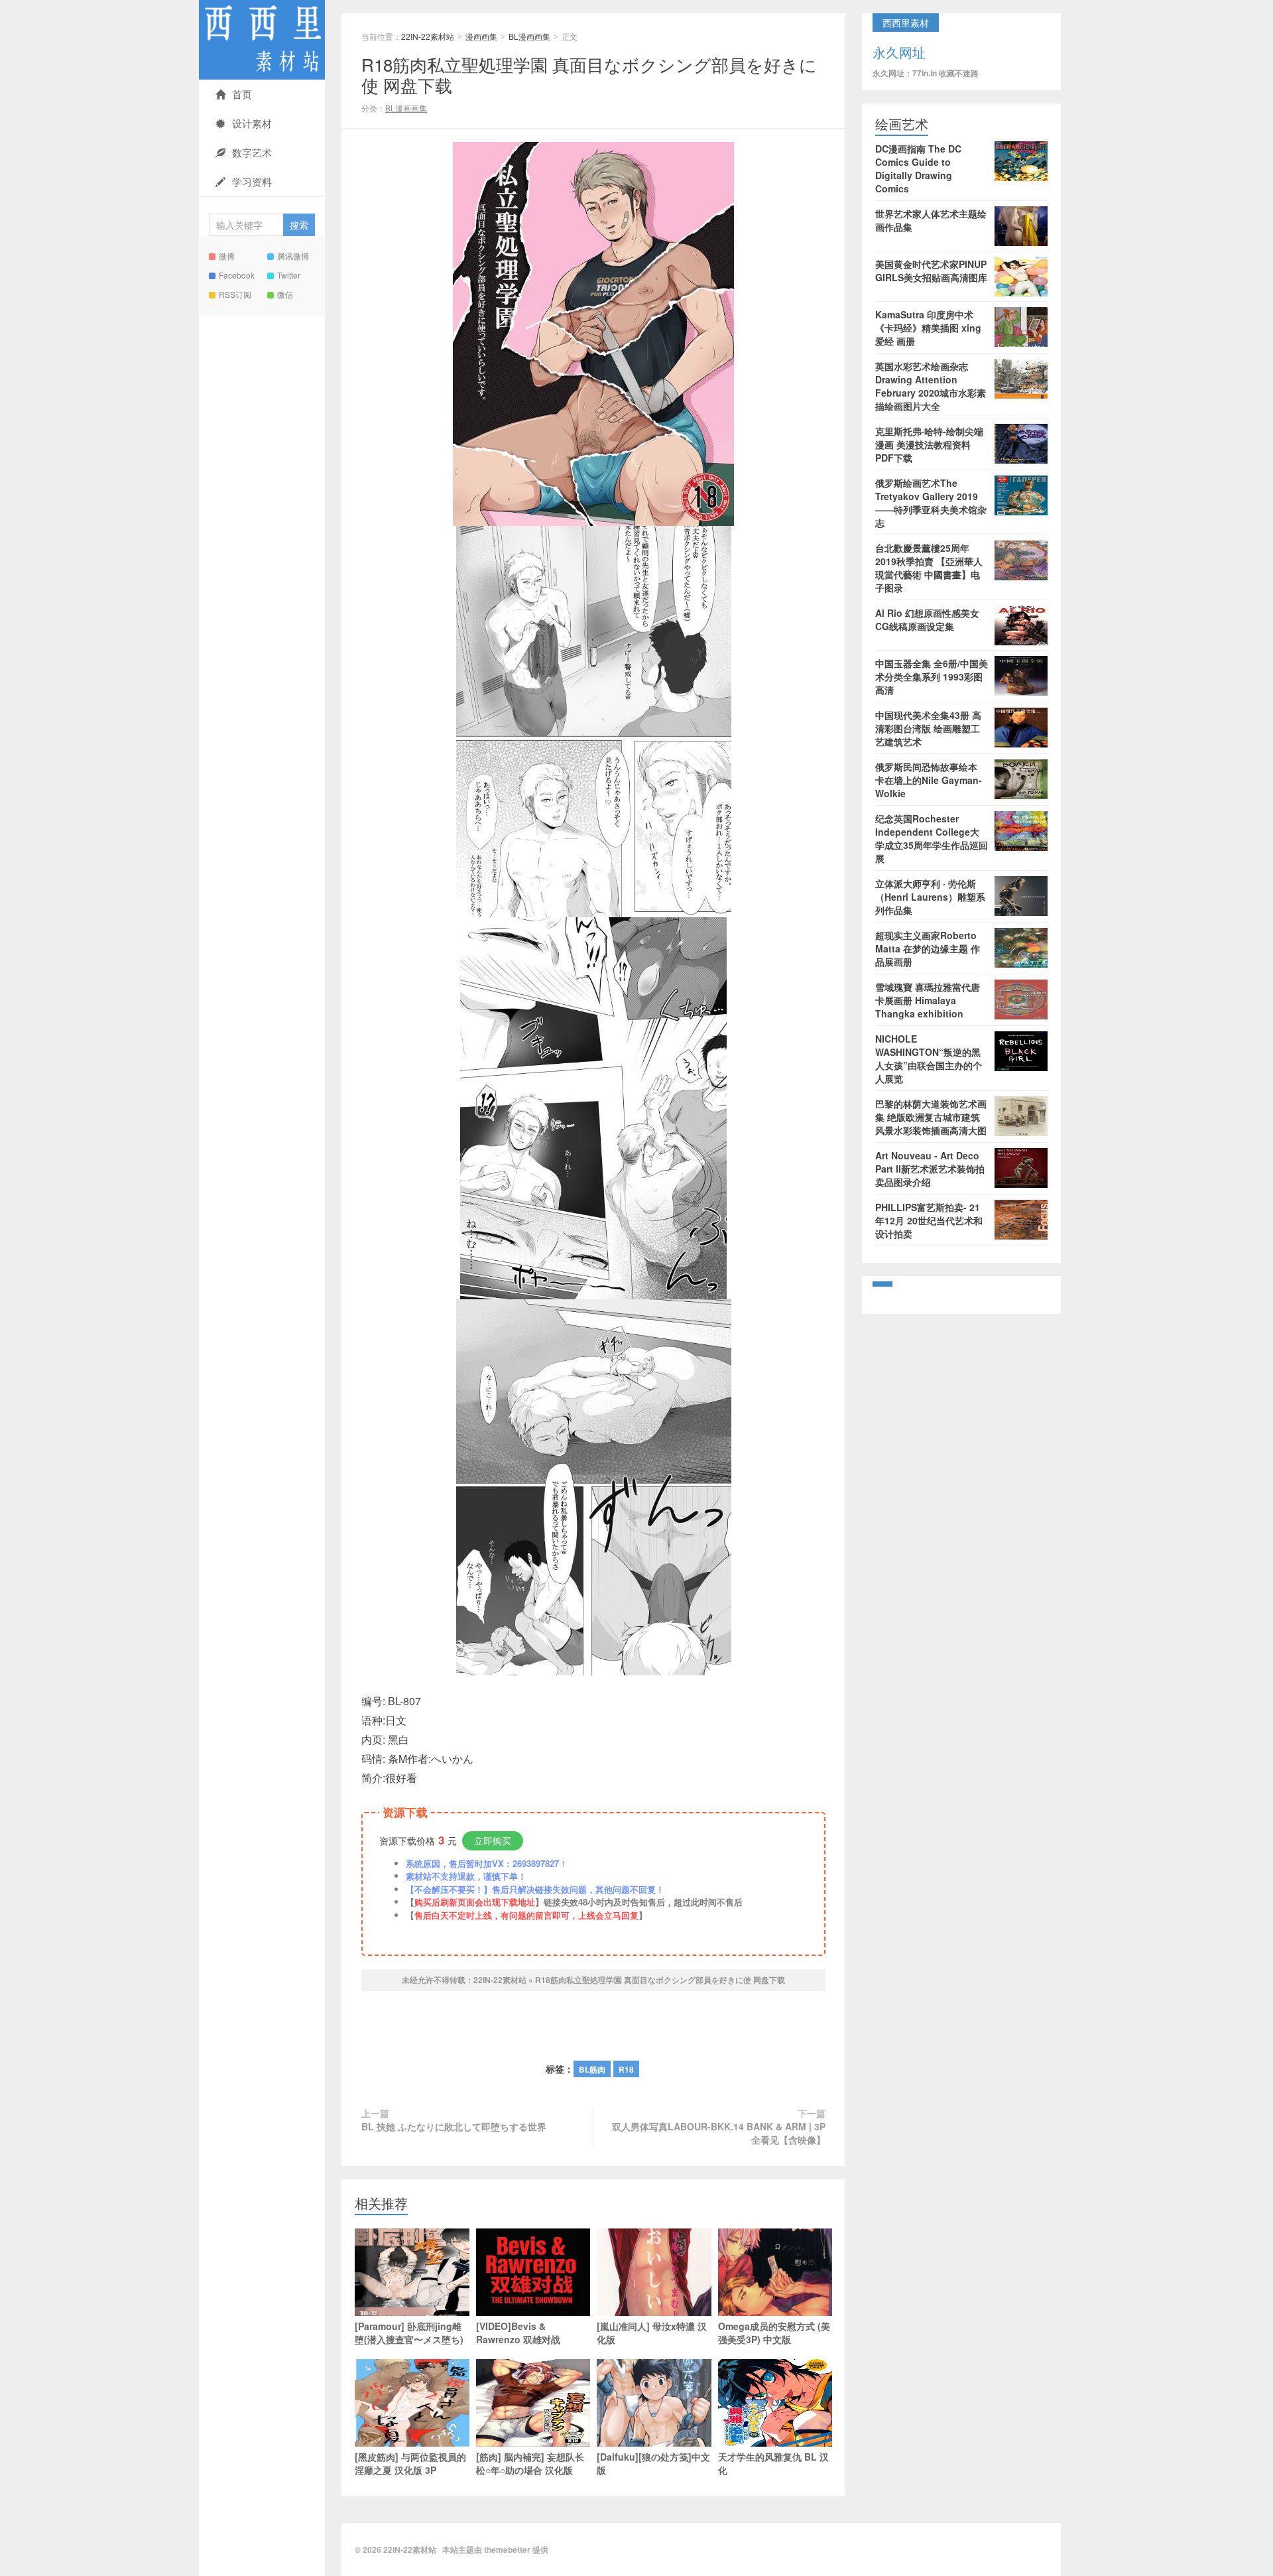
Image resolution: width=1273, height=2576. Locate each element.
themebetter (507, 2549)
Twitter (289, 275)
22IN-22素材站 (262, 40)
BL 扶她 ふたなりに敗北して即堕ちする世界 (454, 2126)
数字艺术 (252, 152)
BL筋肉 (592, 2069)
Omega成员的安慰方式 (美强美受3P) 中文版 (774, 2333)
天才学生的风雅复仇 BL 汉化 (773, 2463)
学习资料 (252, 181)
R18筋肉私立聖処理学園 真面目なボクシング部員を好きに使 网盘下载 (589, 74)
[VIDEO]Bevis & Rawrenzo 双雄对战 (518, 2333)
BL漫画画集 (529, 36)
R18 (626, 2069)
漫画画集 (481, 36)
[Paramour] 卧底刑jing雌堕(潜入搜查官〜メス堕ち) (409, 2333)
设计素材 (252, 123)
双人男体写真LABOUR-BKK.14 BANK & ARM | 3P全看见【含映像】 (719, 2133)
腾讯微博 (293, 256)
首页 (242, 94)
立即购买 (493, 1840)
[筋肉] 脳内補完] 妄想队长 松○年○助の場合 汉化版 (530, 2463)
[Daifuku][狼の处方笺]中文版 (653, 2463)
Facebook (237, 275)
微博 (227, 256)
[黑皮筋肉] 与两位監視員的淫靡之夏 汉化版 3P (410, 2463)
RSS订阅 (235, 294)
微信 (285, 294)
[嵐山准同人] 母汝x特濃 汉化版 (652, 2333)
